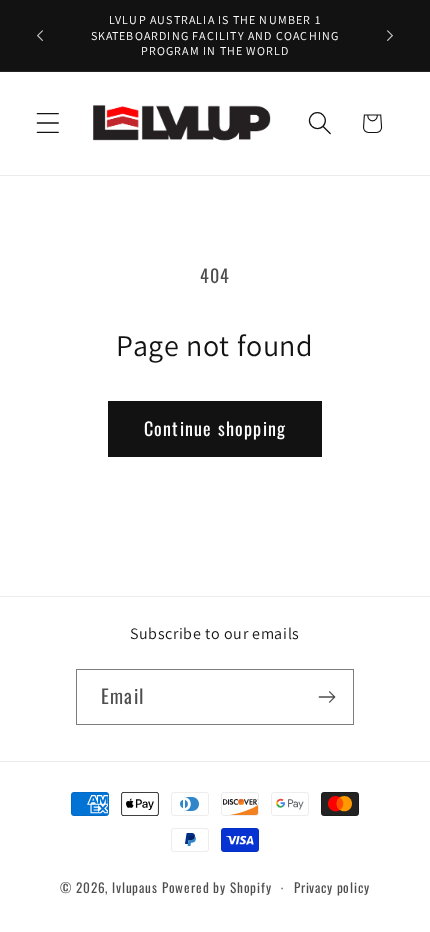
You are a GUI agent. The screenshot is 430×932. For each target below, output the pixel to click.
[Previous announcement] (40, 35)
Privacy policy (332, 887)
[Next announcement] (390, 35)
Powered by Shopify (217, 887)
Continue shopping (215, 428)
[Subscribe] (326, 697)
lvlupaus (135, 887)
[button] (48, 123)
